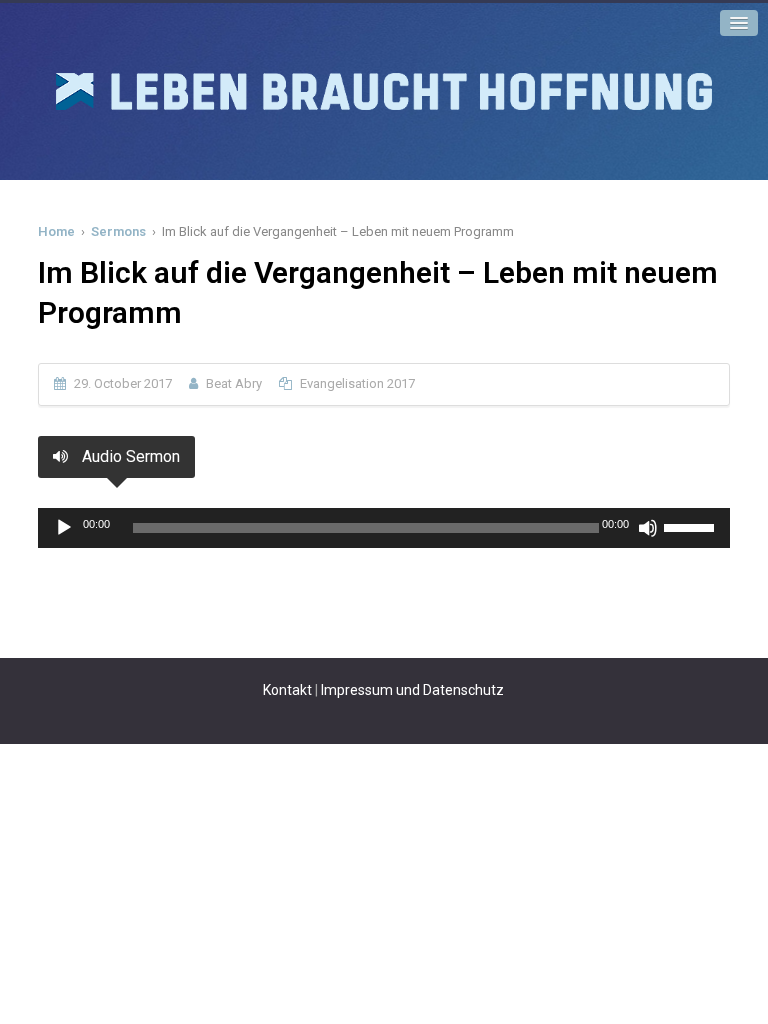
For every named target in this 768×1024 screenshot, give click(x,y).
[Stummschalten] (648, 528)
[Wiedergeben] (64, 528)
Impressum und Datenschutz (412, 690)
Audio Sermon (129, 456)
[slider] (692, 526)
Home (56, 231)
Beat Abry (234, 383)
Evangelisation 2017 (357, 383)
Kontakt (287, 690)
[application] (383, 528)
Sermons (118, 231)
